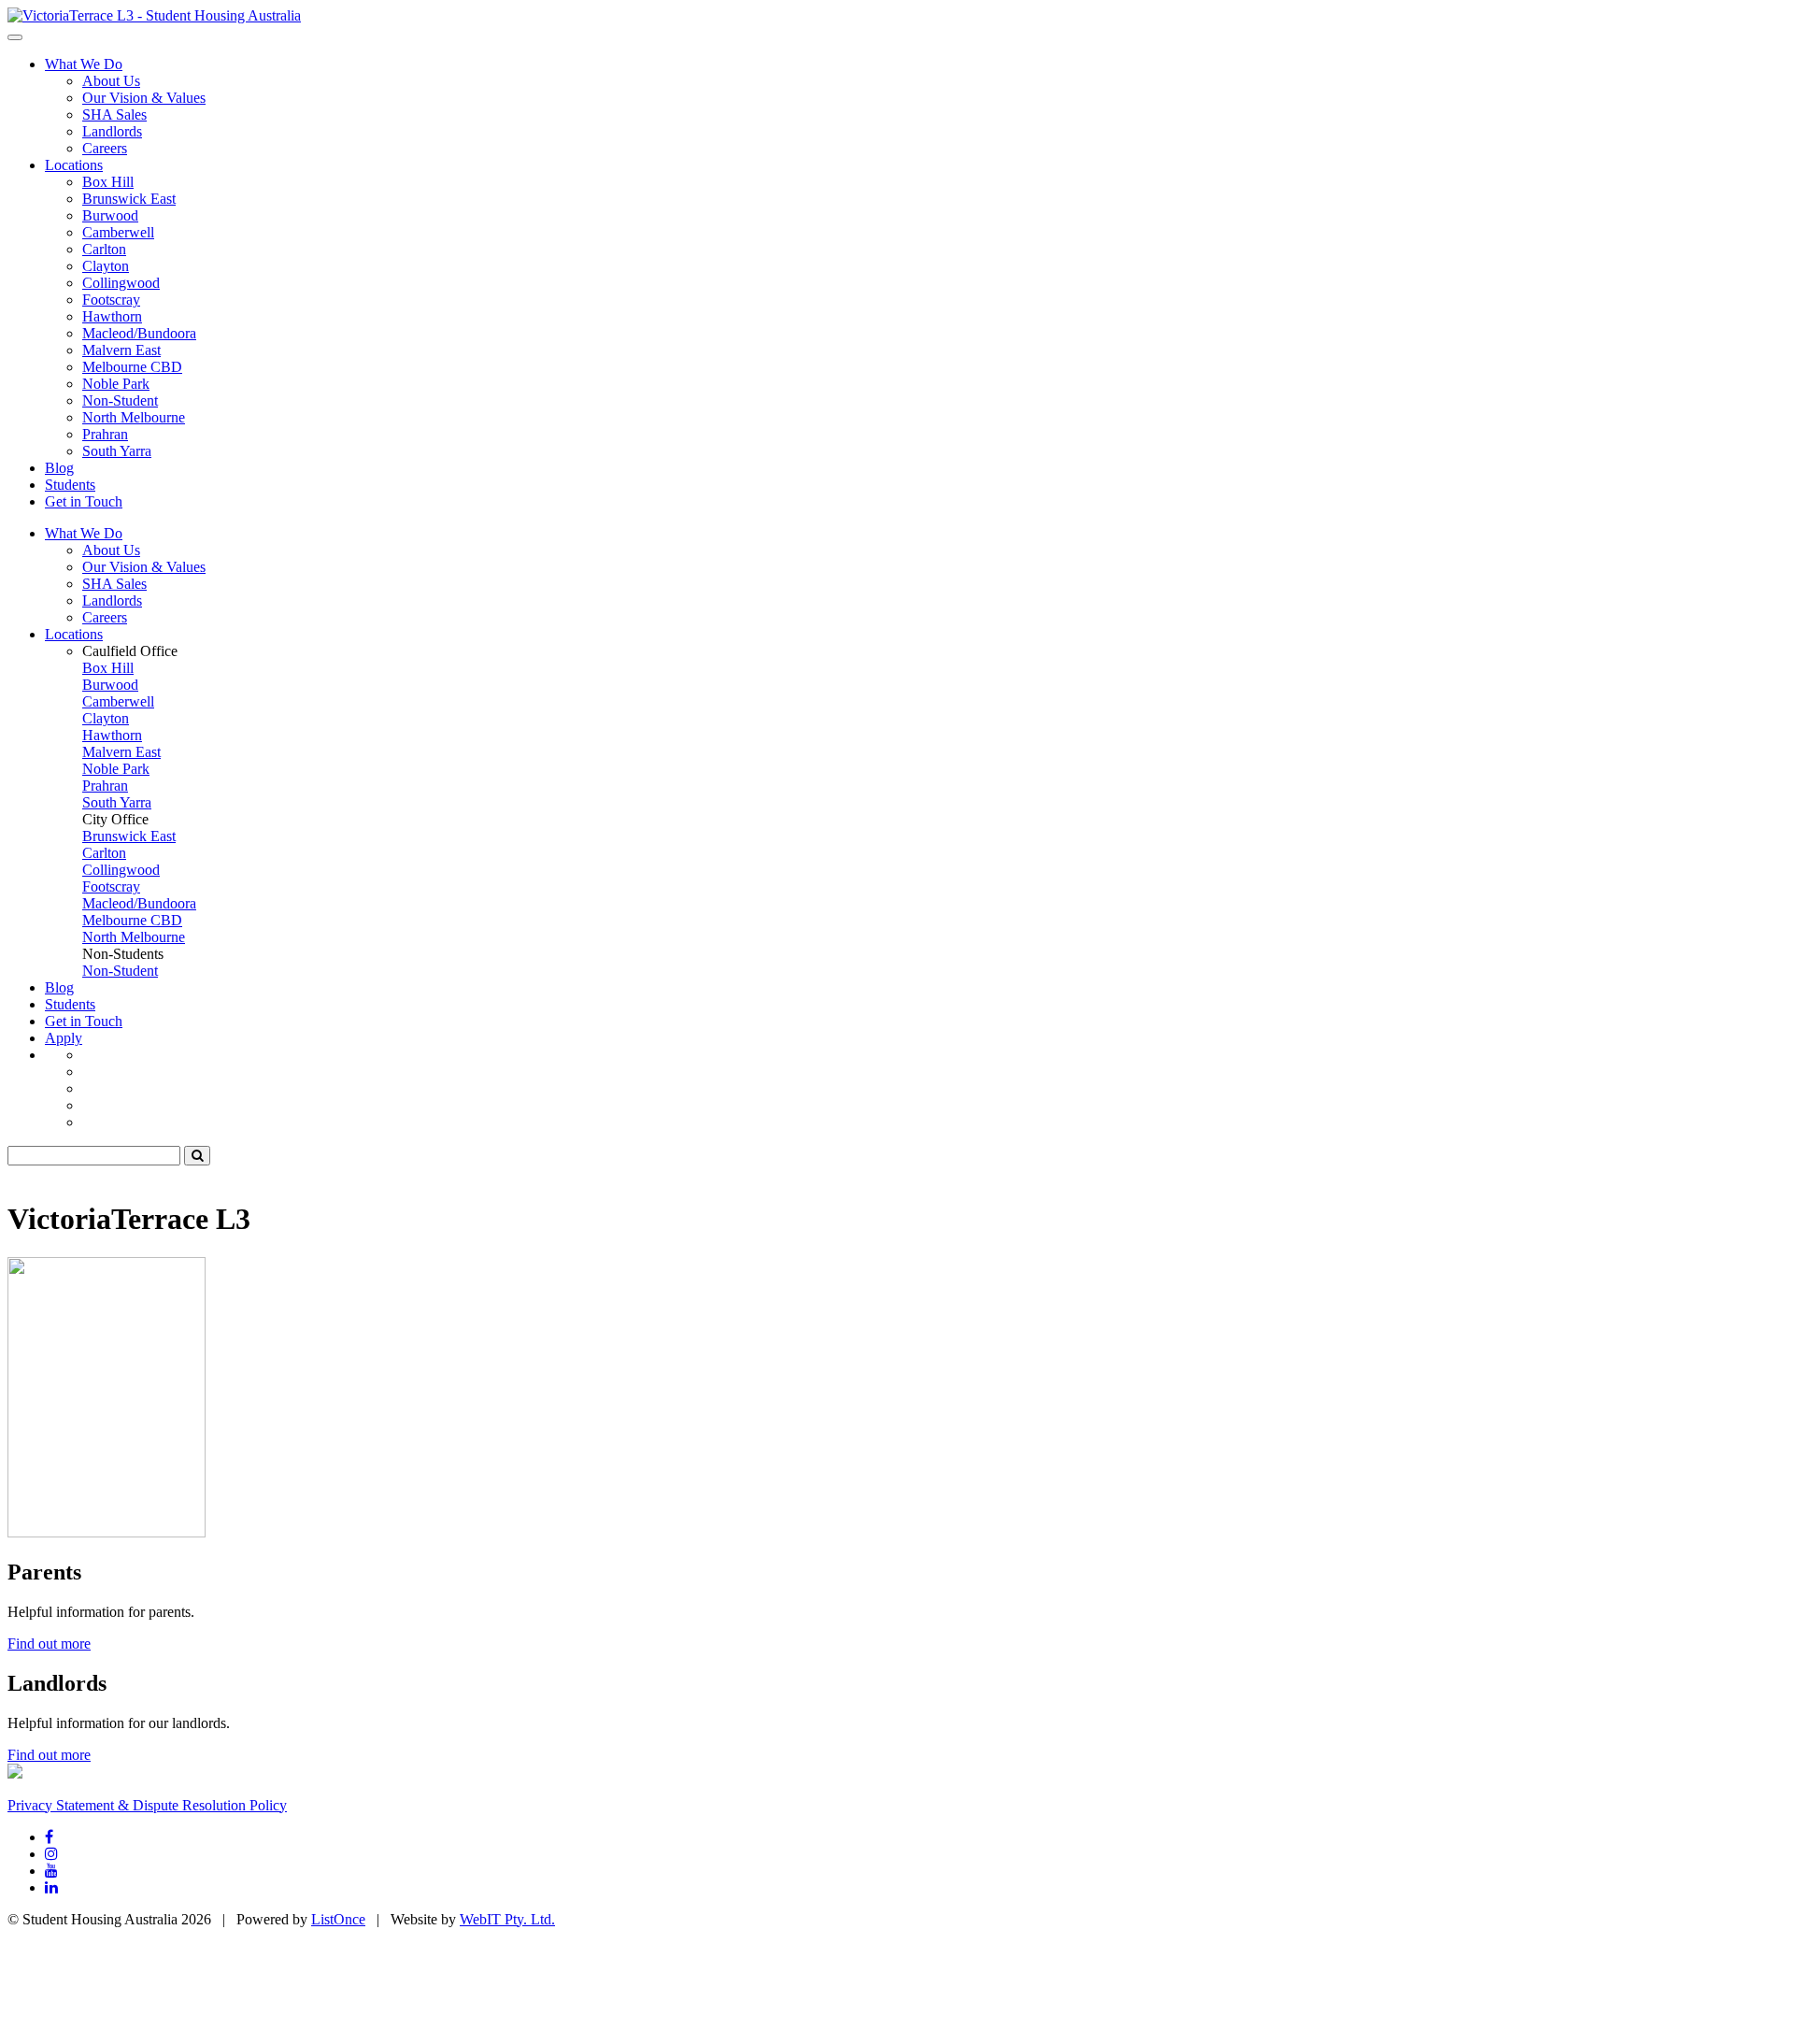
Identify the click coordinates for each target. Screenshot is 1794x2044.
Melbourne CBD (132, 367)
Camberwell (118, 232)
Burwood (110, 215)
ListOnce (338, 1919)
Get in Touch (84, 501)
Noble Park (116, 384)
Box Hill (108, 182)
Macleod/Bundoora (139, 333)
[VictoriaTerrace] (154, 15)
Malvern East (121, 350)
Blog (59, 468)
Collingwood (121, 283)
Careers (105, 148)
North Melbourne (134, 417)
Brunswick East (129, 199)
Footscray (111, 300)
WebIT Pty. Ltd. (507, 1919)
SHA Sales (114, 114)
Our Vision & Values (144, 98)
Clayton (106, 266)
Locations (74, 165)
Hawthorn (112, 316)
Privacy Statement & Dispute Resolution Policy (147, 1805)
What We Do (84, 64)
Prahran (105, 434)
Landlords (112, 131)
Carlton (104, 249)
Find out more (49, 1644)
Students (70, 485)
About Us (111, 81)
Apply (64, 1038)
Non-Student (120, 400)
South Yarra (117, 451)
